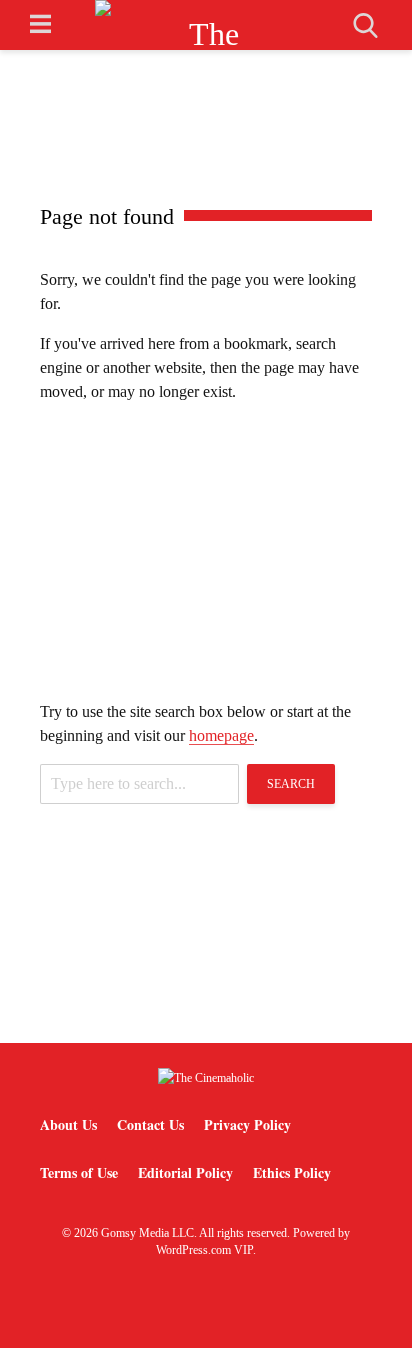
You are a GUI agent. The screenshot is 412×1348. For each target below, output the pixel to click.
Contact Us (150, 1124)
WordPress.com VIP (204, 1250)
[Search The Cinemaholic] (365, 25)
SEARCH (291, 784)
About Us (68, 1124)
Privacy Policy (247, 1124)
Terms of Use (79, 1172)
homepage (221, 735)
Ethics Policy (292, 1172)
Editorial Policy (185, 1172)
